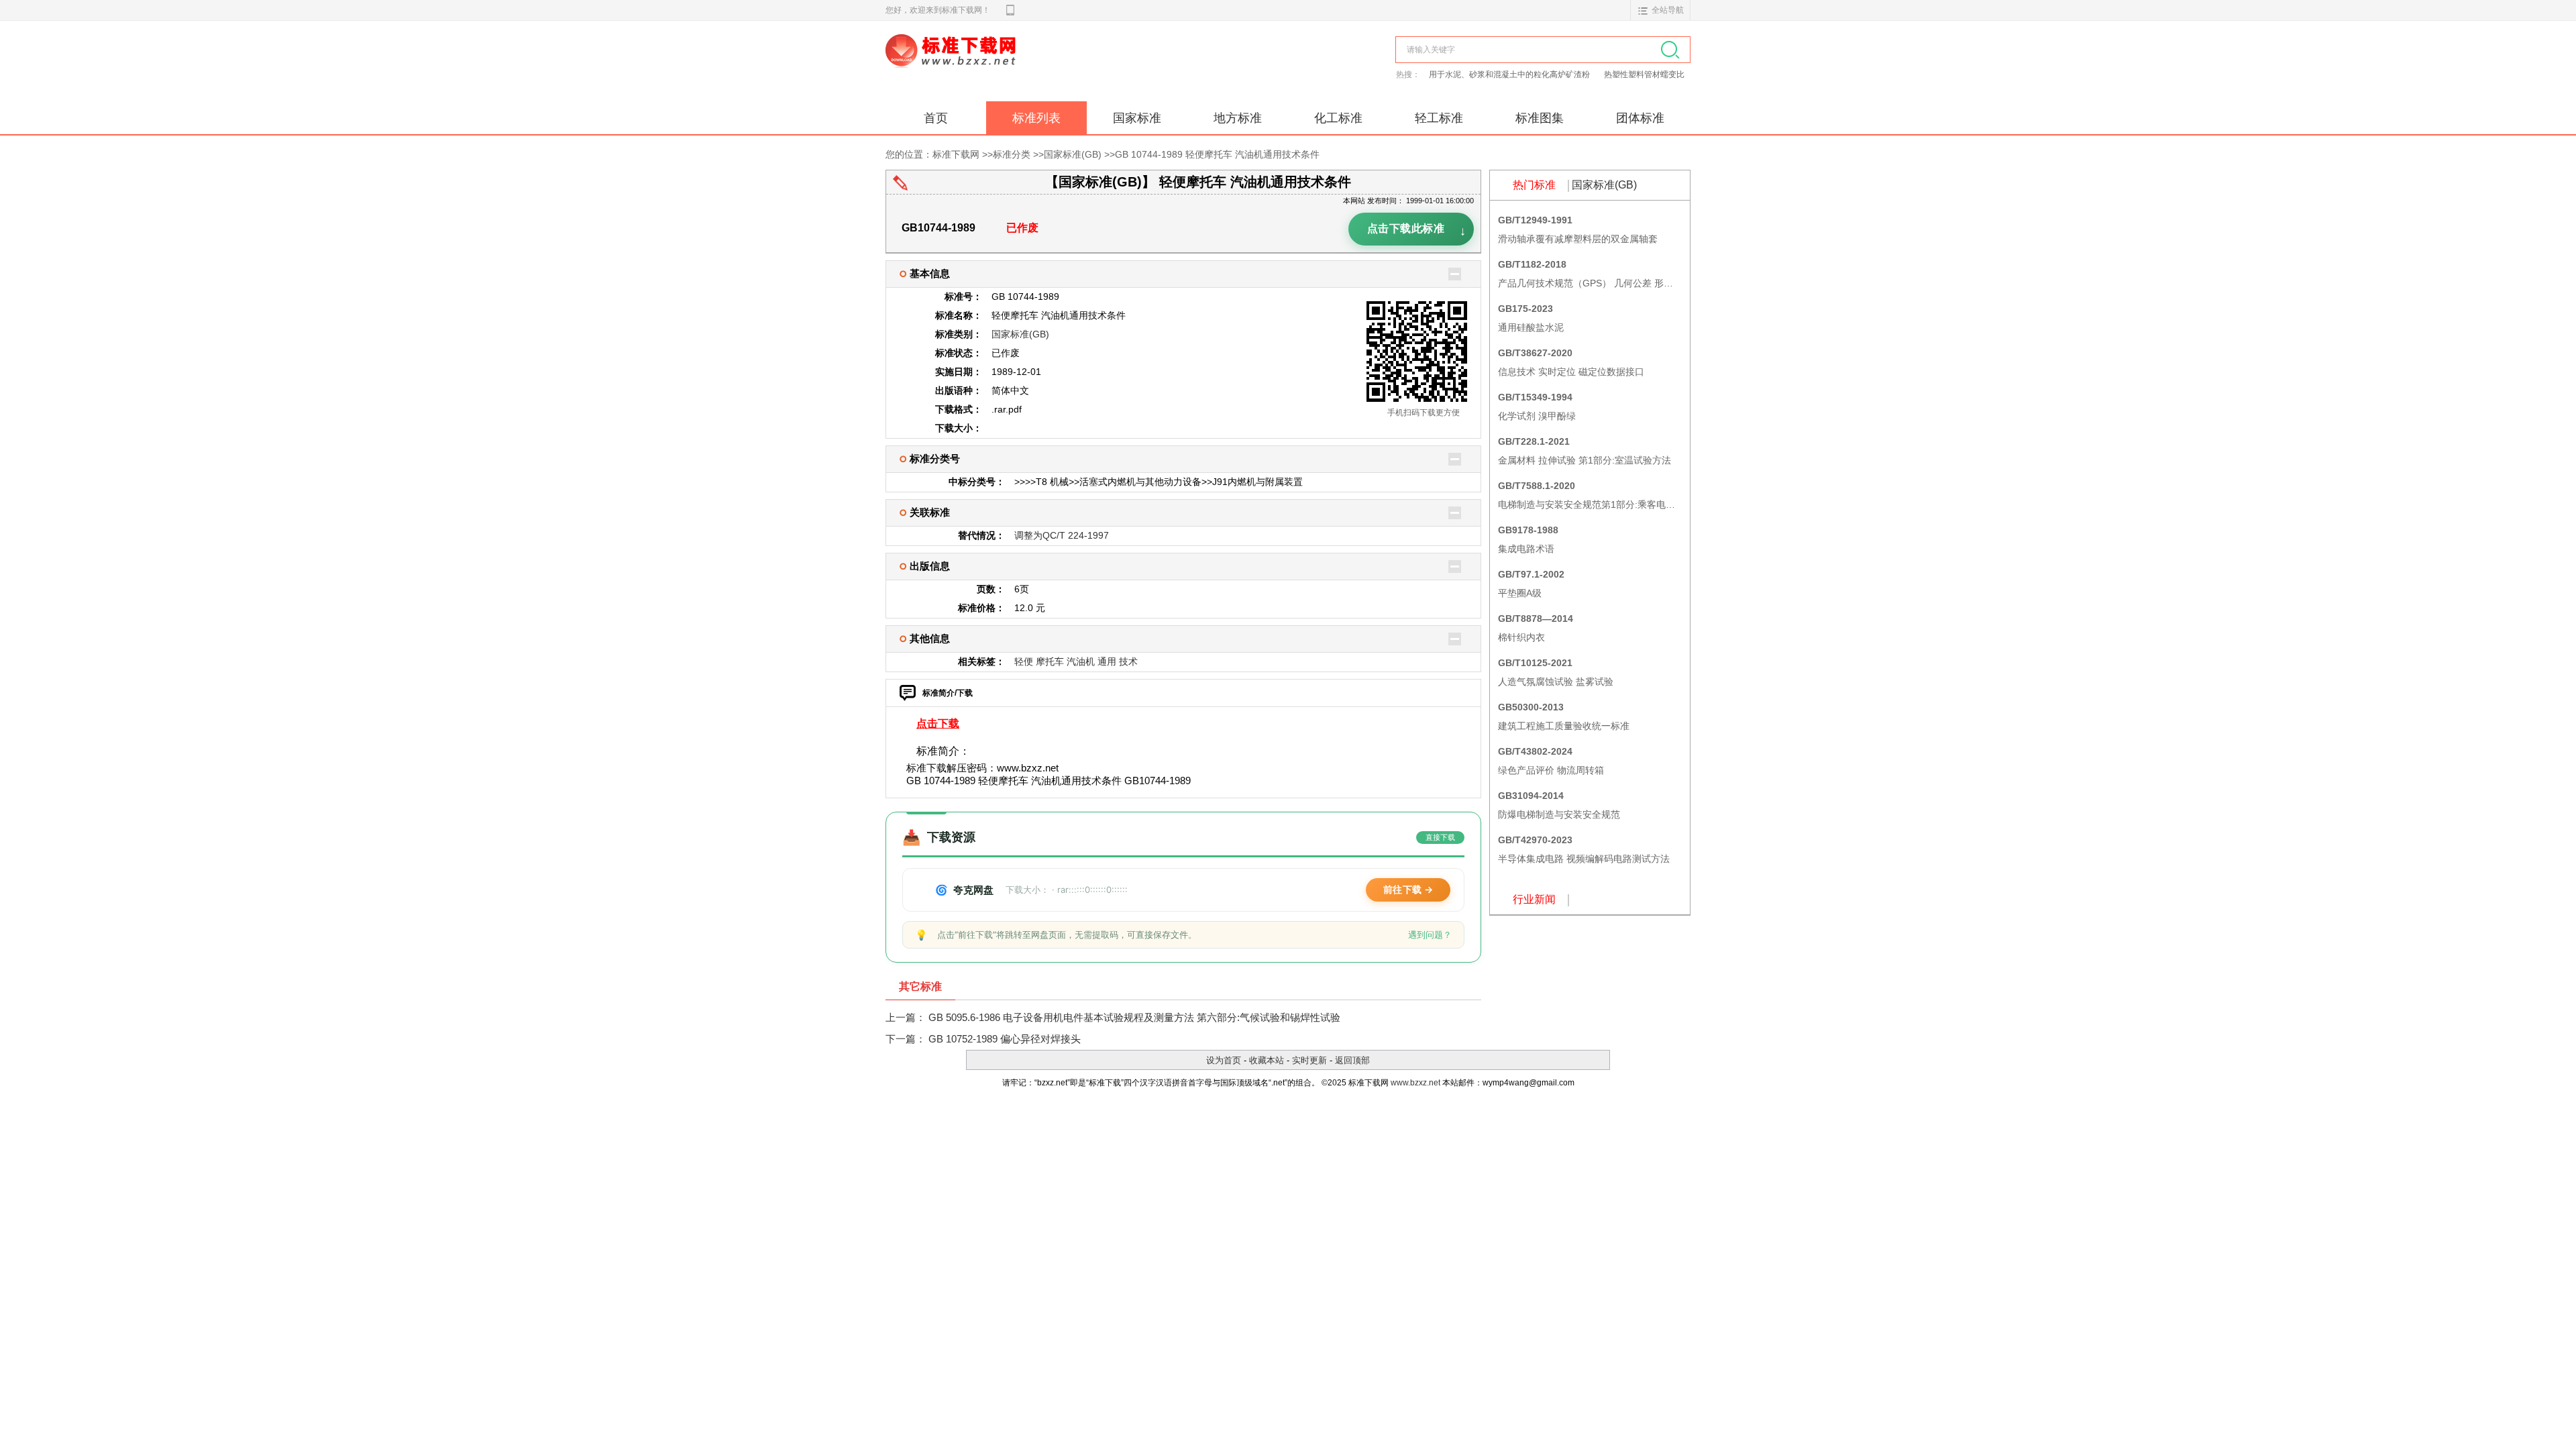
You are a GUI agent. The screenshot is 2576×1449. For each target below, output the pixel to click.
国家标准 (1137, 118)
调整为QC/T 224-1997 (1062, 535)
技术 (1128, 661)
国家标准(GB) (1073, 154)
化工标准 (1338, 118)
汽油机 (1081, 661)
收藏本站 (1267, 1060)
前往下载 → (1408, 889)
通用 (1107, 661)
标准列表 (1036, 118)
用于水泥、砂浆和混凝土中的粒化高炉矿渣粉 (1510, 74)
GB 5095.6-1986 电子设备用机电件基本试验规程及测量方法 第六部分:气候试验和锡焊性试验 (1134, 1017)
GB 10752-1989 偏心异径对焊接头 (1005, 1039)
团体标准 (1640, 118)
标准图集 (1540, 118)
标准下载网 (1040, 66)
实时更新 (1309, 1060)
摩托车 (1050, 661)
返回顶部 (1352, 1060)
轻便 (1024, 661)
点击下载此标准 (1417, 231)
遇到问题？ (1430, 934)
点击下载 (938, 723)
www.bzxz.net (1415, 1083)
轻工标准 (1439, 118)
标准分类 (1012, 154)
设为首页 (1224, 1060)
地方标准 (1238, 118)
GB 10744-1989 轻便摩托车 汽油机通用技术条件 (1217, 154)
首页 (936, 118)
